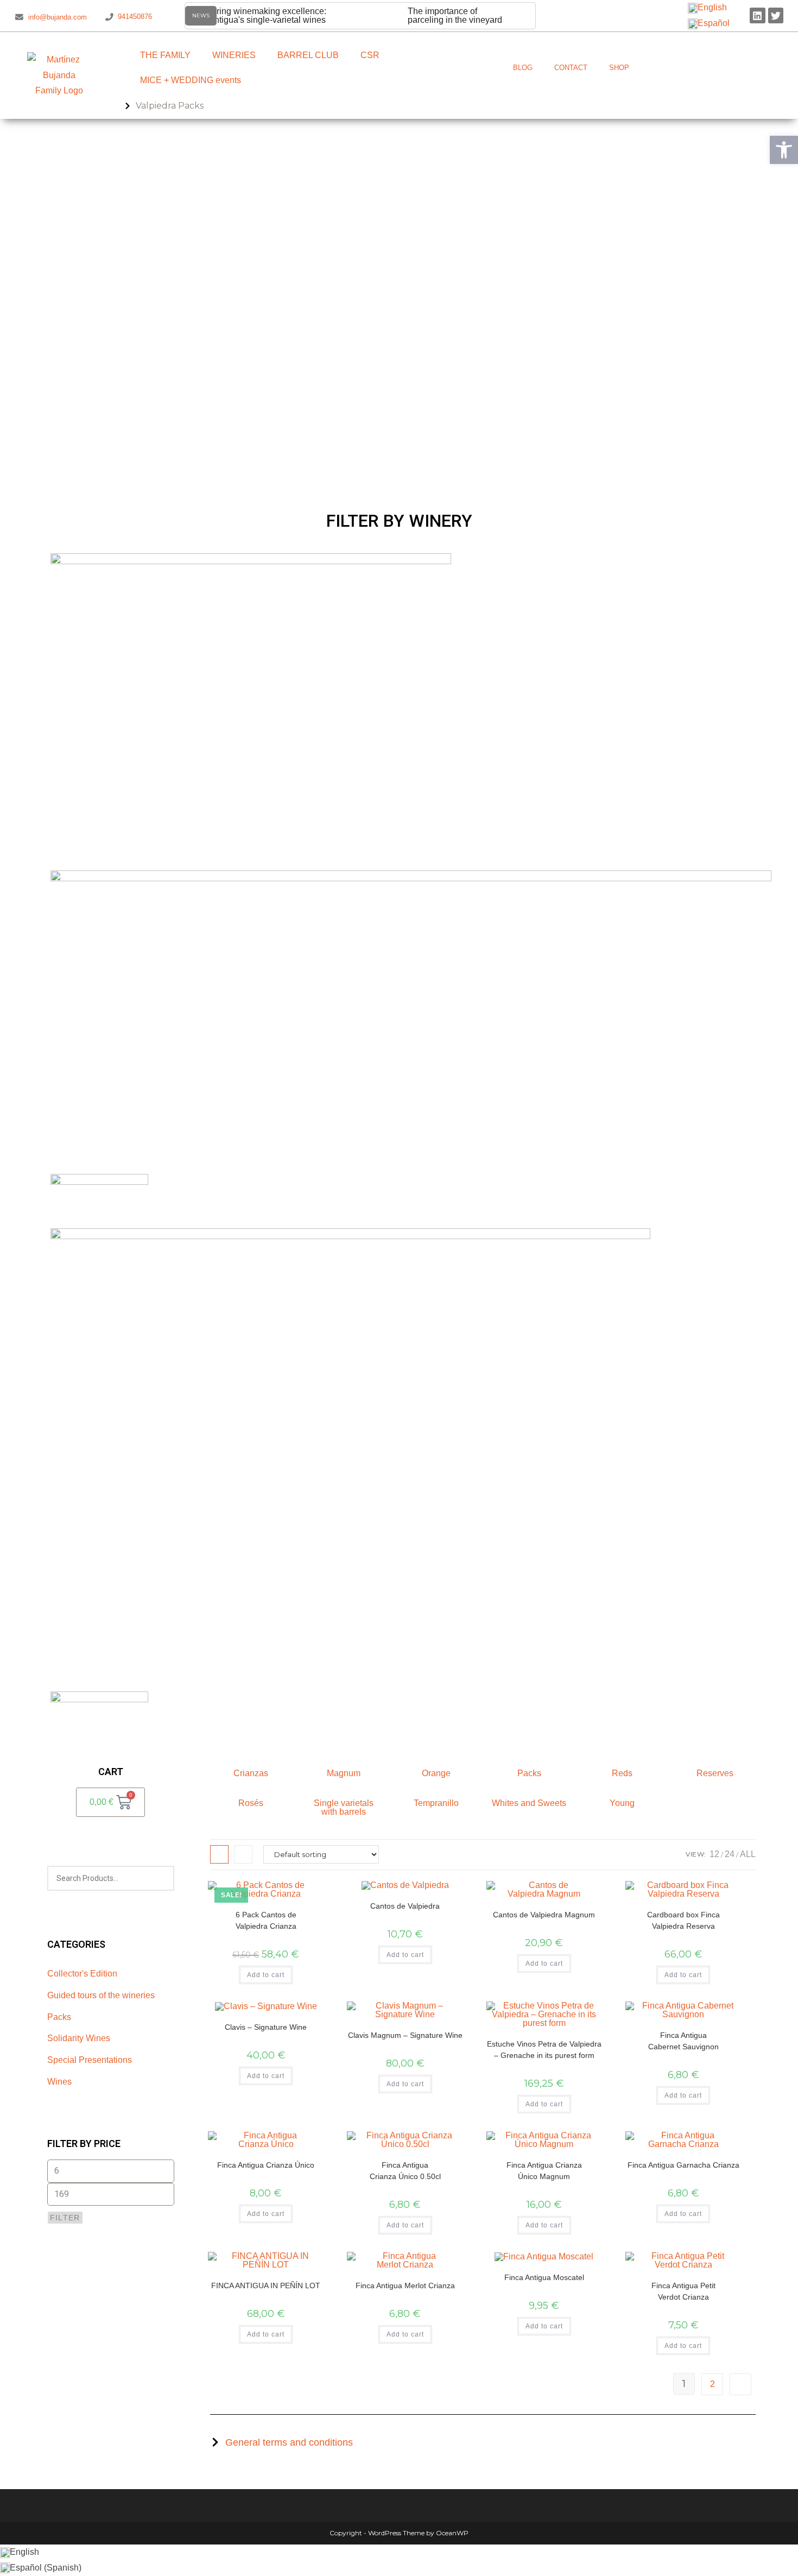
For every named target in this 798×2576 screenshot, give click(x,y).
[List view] (243, 1854)
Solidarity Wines (79, 2038)
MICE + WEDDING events (191, 80)
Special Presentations (90, 2060)
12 (714, 1854)
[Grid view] (219, 1854)
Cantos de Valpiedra (405, 1906)
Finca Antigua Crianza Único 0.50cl (405, 2171)
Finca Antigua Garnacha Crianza (683, 2165)
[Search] (160, 1878)
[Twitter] (776, 15)
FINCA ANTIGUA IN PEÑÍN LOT (266, 2285)
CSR (370, 55)
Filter (65, 2218)
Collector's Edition (82, 1974)
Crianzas (251, 1773)
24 (730, 1854)
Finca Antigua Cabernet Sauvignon (683, 2041)
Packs (59, 2017)
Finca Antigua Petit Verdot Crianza (683, 2291)
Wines (59, 2082)
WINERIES (234, 55)
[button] (784, 150)
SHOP (619, 68)
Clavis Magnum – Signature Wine (405, 2035)
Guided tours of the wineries (101, 1995)
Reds (622, 1773)
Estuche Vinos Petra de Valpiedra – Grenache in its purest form (544, 2050)
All (748, 1854)
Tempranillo (436, 1803)
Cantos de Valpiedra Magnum (544, 1915)
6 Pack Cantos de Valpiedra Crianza (266, 1920)
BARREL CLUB (308, 55)
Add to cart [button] (266, 1975)
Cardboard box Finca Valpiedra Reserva (683, 1920)
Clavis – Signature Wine (266, 2027)
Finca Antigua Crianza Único (266, 2165)
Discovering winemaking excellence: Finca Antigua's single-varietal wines (256, 15)
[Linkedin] (758, 15)
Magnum (344, 1773)
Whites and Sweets (529, 1803)
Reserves (715, 1773)
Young (622, 1803)
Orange (436, 1773)
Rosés (251, 1803)
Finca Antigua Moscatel (544, 2277)
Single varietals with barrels (344, 1807)
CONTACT (571, 68)
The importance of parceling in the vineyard (455, 15)
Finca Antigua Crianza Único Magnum (544, 2171)
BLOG (523, 68)
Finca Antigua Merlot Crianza (405, 2285)
